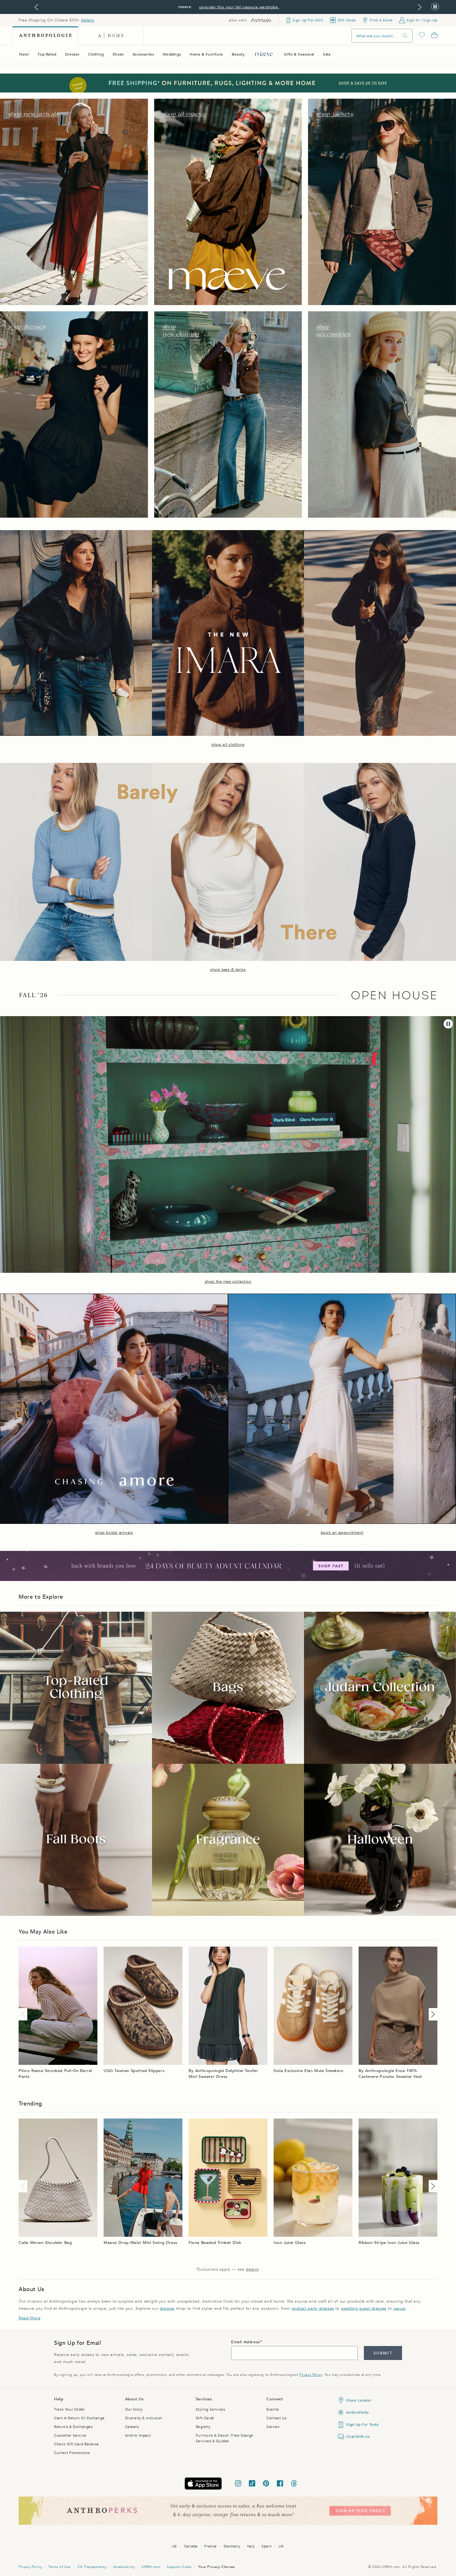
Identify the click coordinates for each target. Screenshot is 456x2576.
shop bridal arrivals (114, 1533)
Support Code (179, 2567)
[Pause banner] (435, 7)
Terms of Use (59, 2567)
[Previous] (24, 2014)
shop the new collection (228, 1281)
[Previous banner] (36, 7)
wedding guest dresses (364, 2308)
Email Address (246, 2342)
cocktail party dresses (313, 2308)
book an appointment (342, 1533)
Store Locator (359, 2400)
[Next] (432, 2014)
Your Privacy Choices (217, 2567)
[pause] (448, 1024)
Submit (383, 2353)
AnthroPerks (358, 2412)
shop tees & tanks (228, 970)
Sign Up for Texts (362, 2425)
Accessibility (124, 2567)
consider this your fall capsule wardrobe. (239, 7)
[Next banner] (420, 7)
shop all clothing (228, 745)
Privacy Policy (311, 2375)
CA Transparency (92, 2567)
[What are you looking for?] (405, 36)
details (87, 20)
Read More (29, 2318)
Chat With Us (358, 2437)
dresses (167, 2308)
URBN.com (151, 2567)
